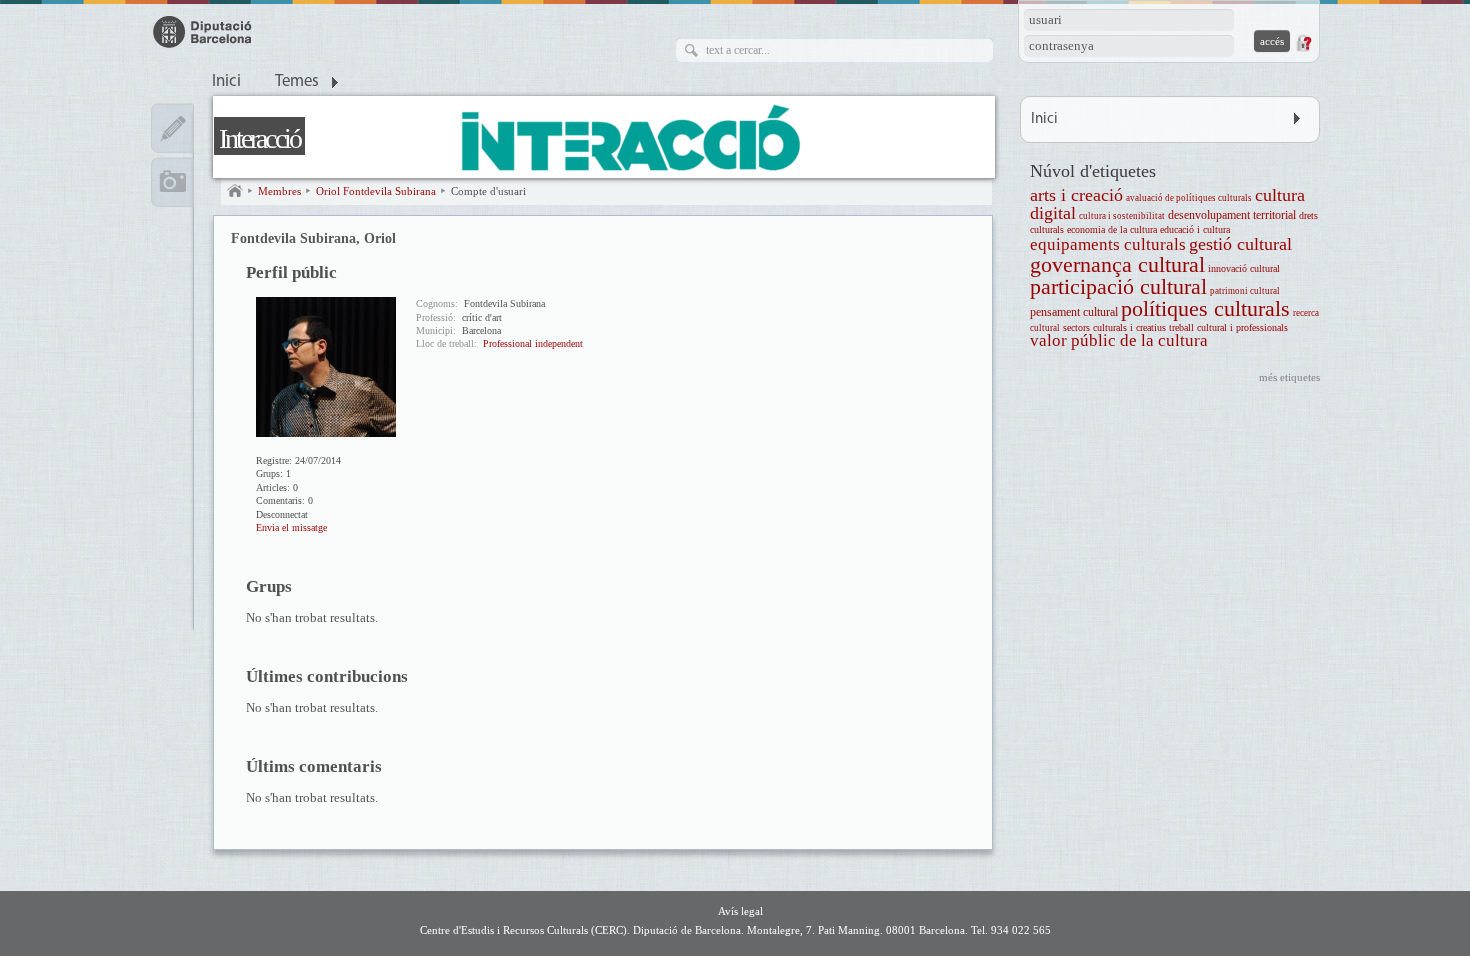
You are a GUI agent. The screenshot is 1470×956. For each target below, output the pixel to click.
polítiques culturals (1205, 308)
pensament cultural (1074, 312)
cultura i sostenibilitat (1122, 216)
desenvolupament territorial (1232, 215)
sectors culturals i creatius (1114, 327)
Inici (226, 82)
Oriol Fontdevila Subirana (376, 191)
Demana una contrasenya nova (1303, 43)
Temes (297, 82)
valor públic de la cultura (1119, 340)
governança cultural (1117, 264)
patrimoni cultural (1245, 291)
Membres (279, 191)
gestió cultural (1240, 244)
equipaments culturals (1108, 244)
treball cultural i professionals (1228, 327)
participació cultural (1118, 286)
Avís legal (740, 911)
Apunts (172, 128)
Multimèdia (172, 182)
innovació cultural (1244, 268)
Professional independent (533, 343)
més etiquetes (1289, 377)
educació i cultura (1195, 229)
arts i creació (1076, 195)
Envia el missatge (291, 527)
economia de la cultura (1112, 229)
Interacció (259, 138)
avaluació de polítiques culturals (1189, 198)
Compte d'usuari (488, 191)
